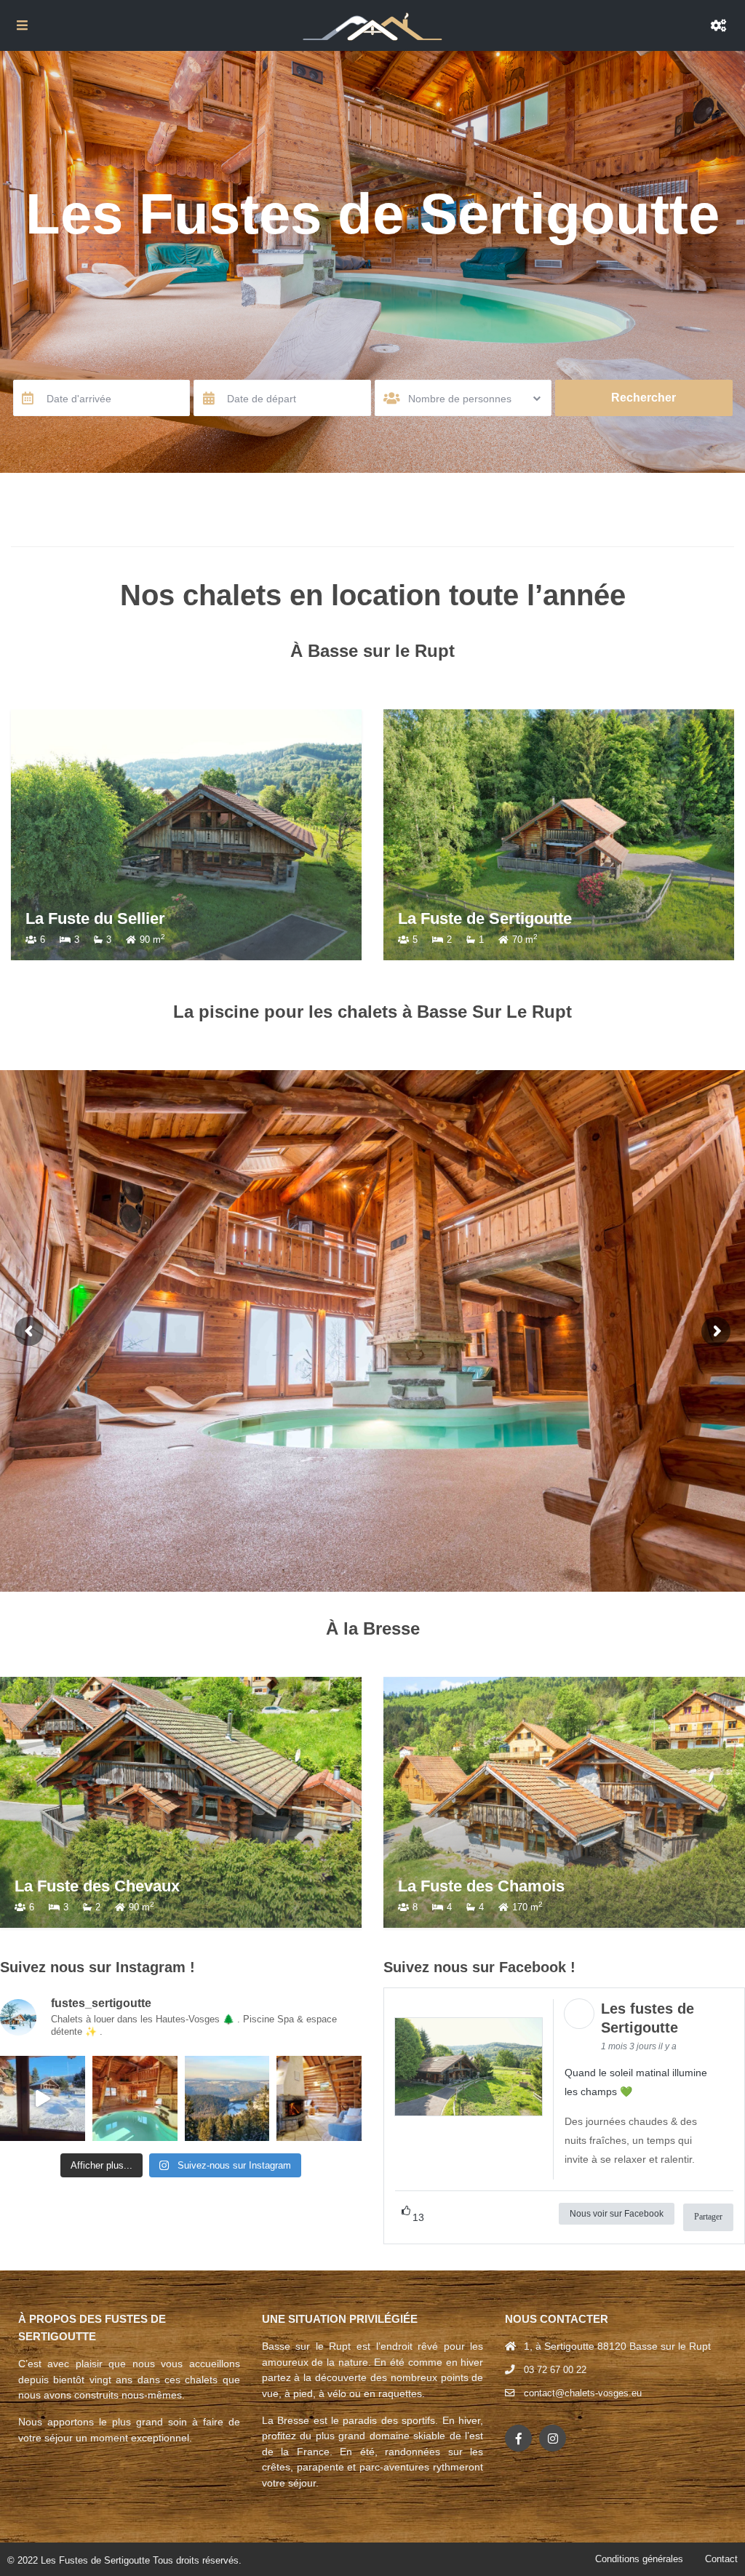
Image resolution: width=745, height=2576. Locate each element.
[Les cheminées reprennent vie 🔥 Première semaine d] (319, 2098)
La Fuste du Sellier (468, 918)
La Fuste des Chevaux (97, 1886)
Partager (708, 2217)
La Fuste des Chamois (481, 1886)
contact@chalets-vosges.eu (583, 2393)
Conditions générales (639, 2559)
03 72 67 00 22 (555, 2370)
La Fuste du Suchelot (104, 918)
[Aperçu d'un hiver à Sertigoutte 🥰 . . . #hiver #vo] (43, 2098)
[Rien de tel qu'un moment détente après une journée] (135, 2098)
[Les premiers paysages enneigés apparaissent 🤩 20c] (227, 2098)
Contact (721, 2559)
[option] (186, 835)
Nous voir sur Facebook (617, 2214)
